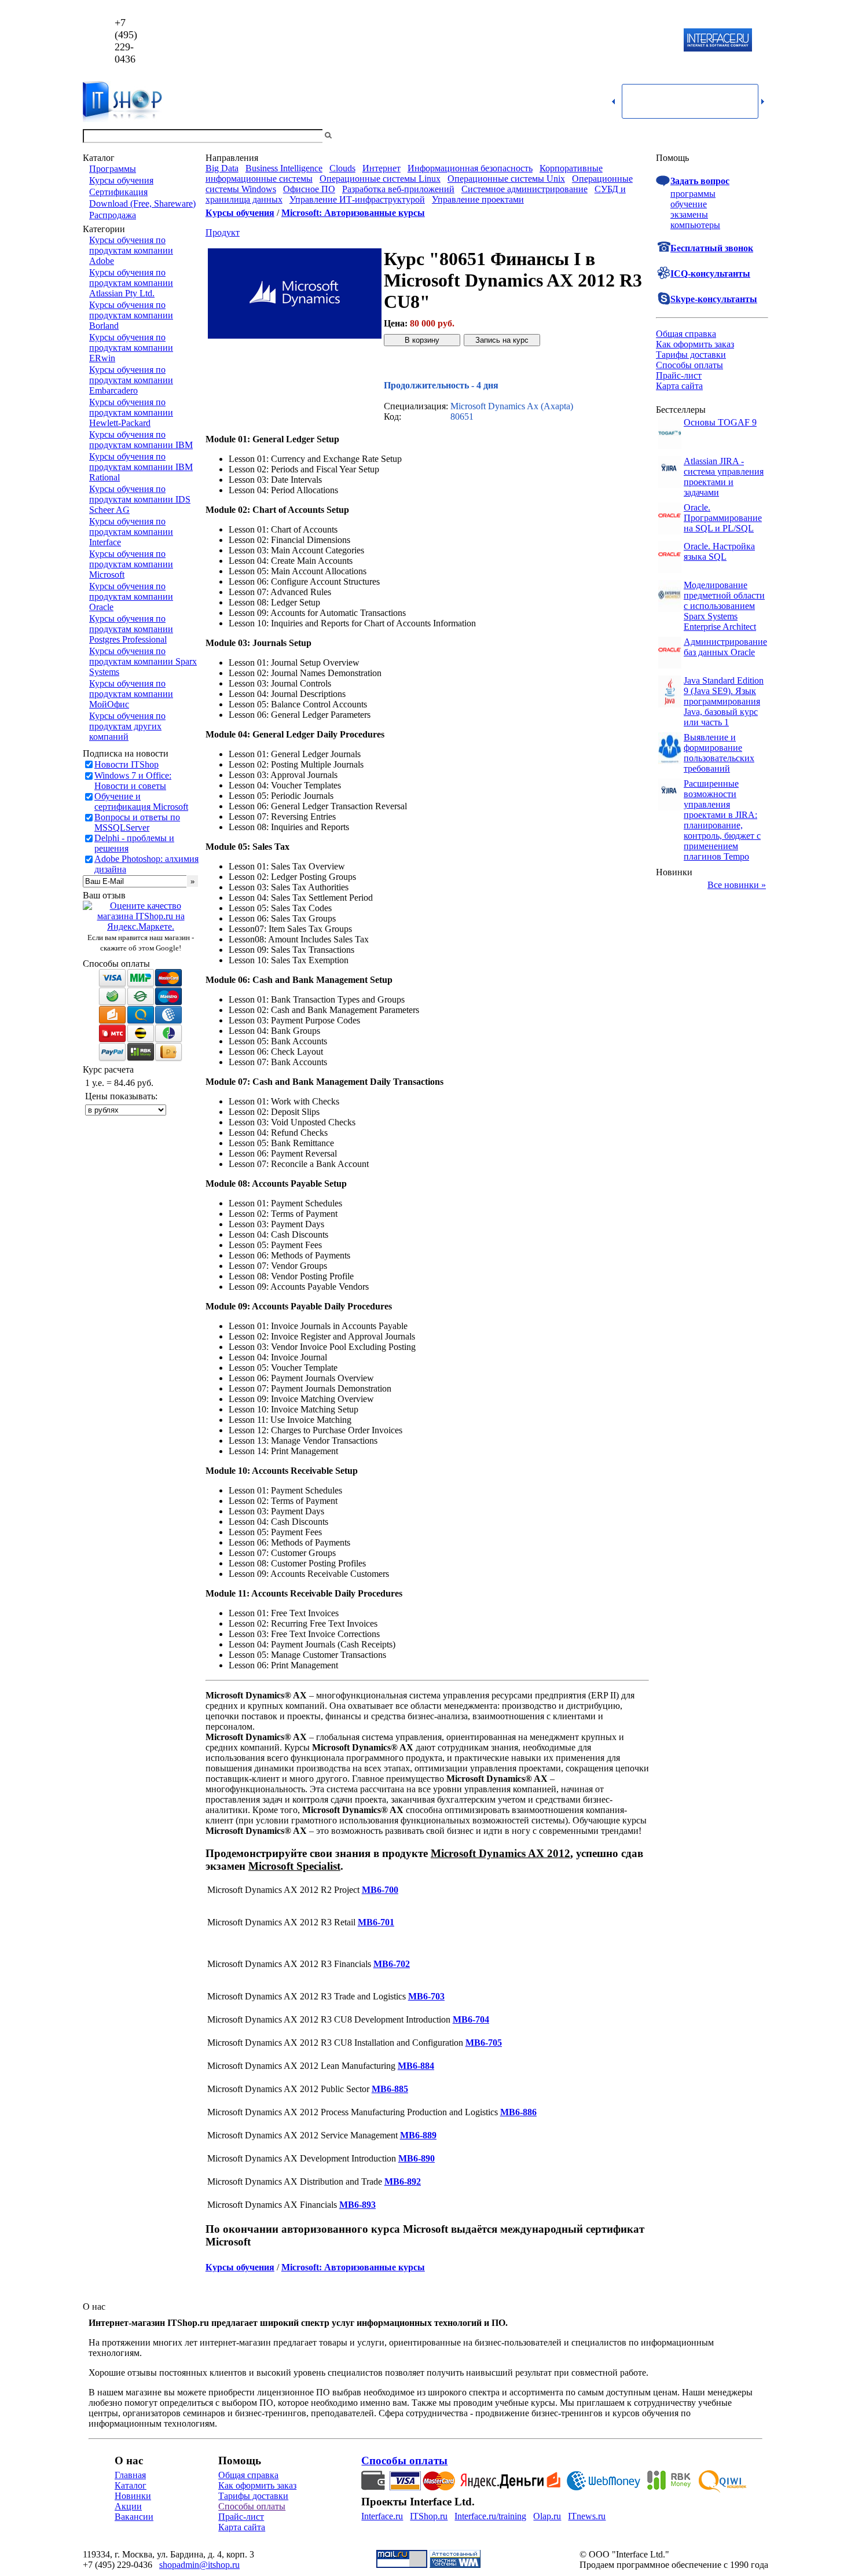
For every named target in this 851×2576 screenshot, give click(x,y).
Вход (758, 136)
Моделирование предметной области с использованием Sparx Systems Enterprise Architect (724, 606)
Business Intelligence (284, 168)
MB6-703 (426, 1996)
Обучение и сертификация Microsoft (141, 801)
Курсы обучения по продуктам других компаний (127, 726)
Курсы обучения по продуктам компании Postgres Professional (131, 629)
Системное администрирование (524, 189)
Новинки (133, 2496)
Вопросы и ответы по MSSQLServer (137, 822)
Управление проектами (478, 199)
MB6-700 (380, 1890)
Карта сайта (679, 386)
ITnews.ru (587, 2516)
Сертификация (118, 192)
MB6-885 (390, 2089)
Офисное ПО (309, 189)
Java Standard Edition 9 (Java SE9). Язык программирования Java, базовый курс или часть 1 (724, 701)
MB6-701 (376, 1922)
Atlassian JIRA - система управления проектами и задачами (724, 477)
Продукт (223, 232)
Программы (113, 169)
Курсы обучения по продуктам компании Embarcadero (131, 380)
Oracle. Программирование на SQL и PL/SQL (723, 518)
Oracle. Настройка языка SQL (719, 551)
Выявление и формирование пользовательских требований (719, 753)
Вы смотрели (353, 136)
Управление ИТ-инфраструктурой (357, 199)
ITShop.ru (429, 2516)
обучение (689, 204)
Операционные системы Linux (380, 179)
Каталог (131, 2485)
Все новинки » (737, 885)
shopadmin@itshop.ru (574, 41)
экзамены (689, 214)
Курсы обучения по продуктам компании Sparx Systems (143, 661)
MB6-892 (403, 2181)
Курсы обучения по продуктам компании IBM (141, 440)
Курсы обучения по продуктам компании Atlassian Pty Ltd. (131, 283)
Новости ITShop (126, 764)
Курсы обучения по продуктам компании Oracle (131, 597)
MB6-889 (418, 2135)
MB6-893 (357, 2205)
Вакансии (134, 2517)
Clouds (342, 168)
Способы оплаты (689, 365)
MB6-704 (471, 2019)
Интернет (382, 168)
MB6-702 (392, 1964)
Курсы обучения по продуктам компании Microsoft (131, 564)
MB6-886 (518, 2112)
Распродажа (113, 215)
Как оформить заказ (695, 344)
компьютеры (695, 225)
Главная (130, 2475)
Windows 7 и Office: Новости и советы (133, 781)
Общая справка (686, 334)
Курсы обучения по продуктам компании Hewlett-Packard (131, 412)
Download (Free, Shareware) (142, 203)
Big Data (222, 168)
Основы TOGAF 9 (720, 422)
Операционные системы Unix (506, 179)
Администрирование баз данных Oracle (725, 647)
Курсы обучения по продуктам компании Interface (131, 532)
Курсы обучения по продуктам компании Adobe (131, 250)
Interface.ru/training (490, 2516)
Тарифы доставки (691, 355)
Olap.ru (547, 2516)
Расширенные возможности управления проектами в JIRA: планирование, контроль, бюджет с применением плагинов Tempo (722, 820)
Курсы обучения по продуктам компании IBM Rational (141, 467)
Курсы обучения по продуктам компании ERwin (131, 348)
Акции (128, 2506)
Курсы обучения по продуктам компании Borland (131, 315)
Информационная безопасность (470, 168)
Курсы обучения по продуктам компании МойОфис (131, 694)
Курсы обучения (121, 180)
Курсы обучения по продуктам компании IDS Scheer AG (140, 499)
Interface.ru (382, 2516)
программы (693, 194)
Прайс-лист (679, 375)
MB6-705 (484, 2043)
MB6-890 (417, 2158)
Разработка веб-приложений (398, 189)
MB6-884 (416, 2066)
